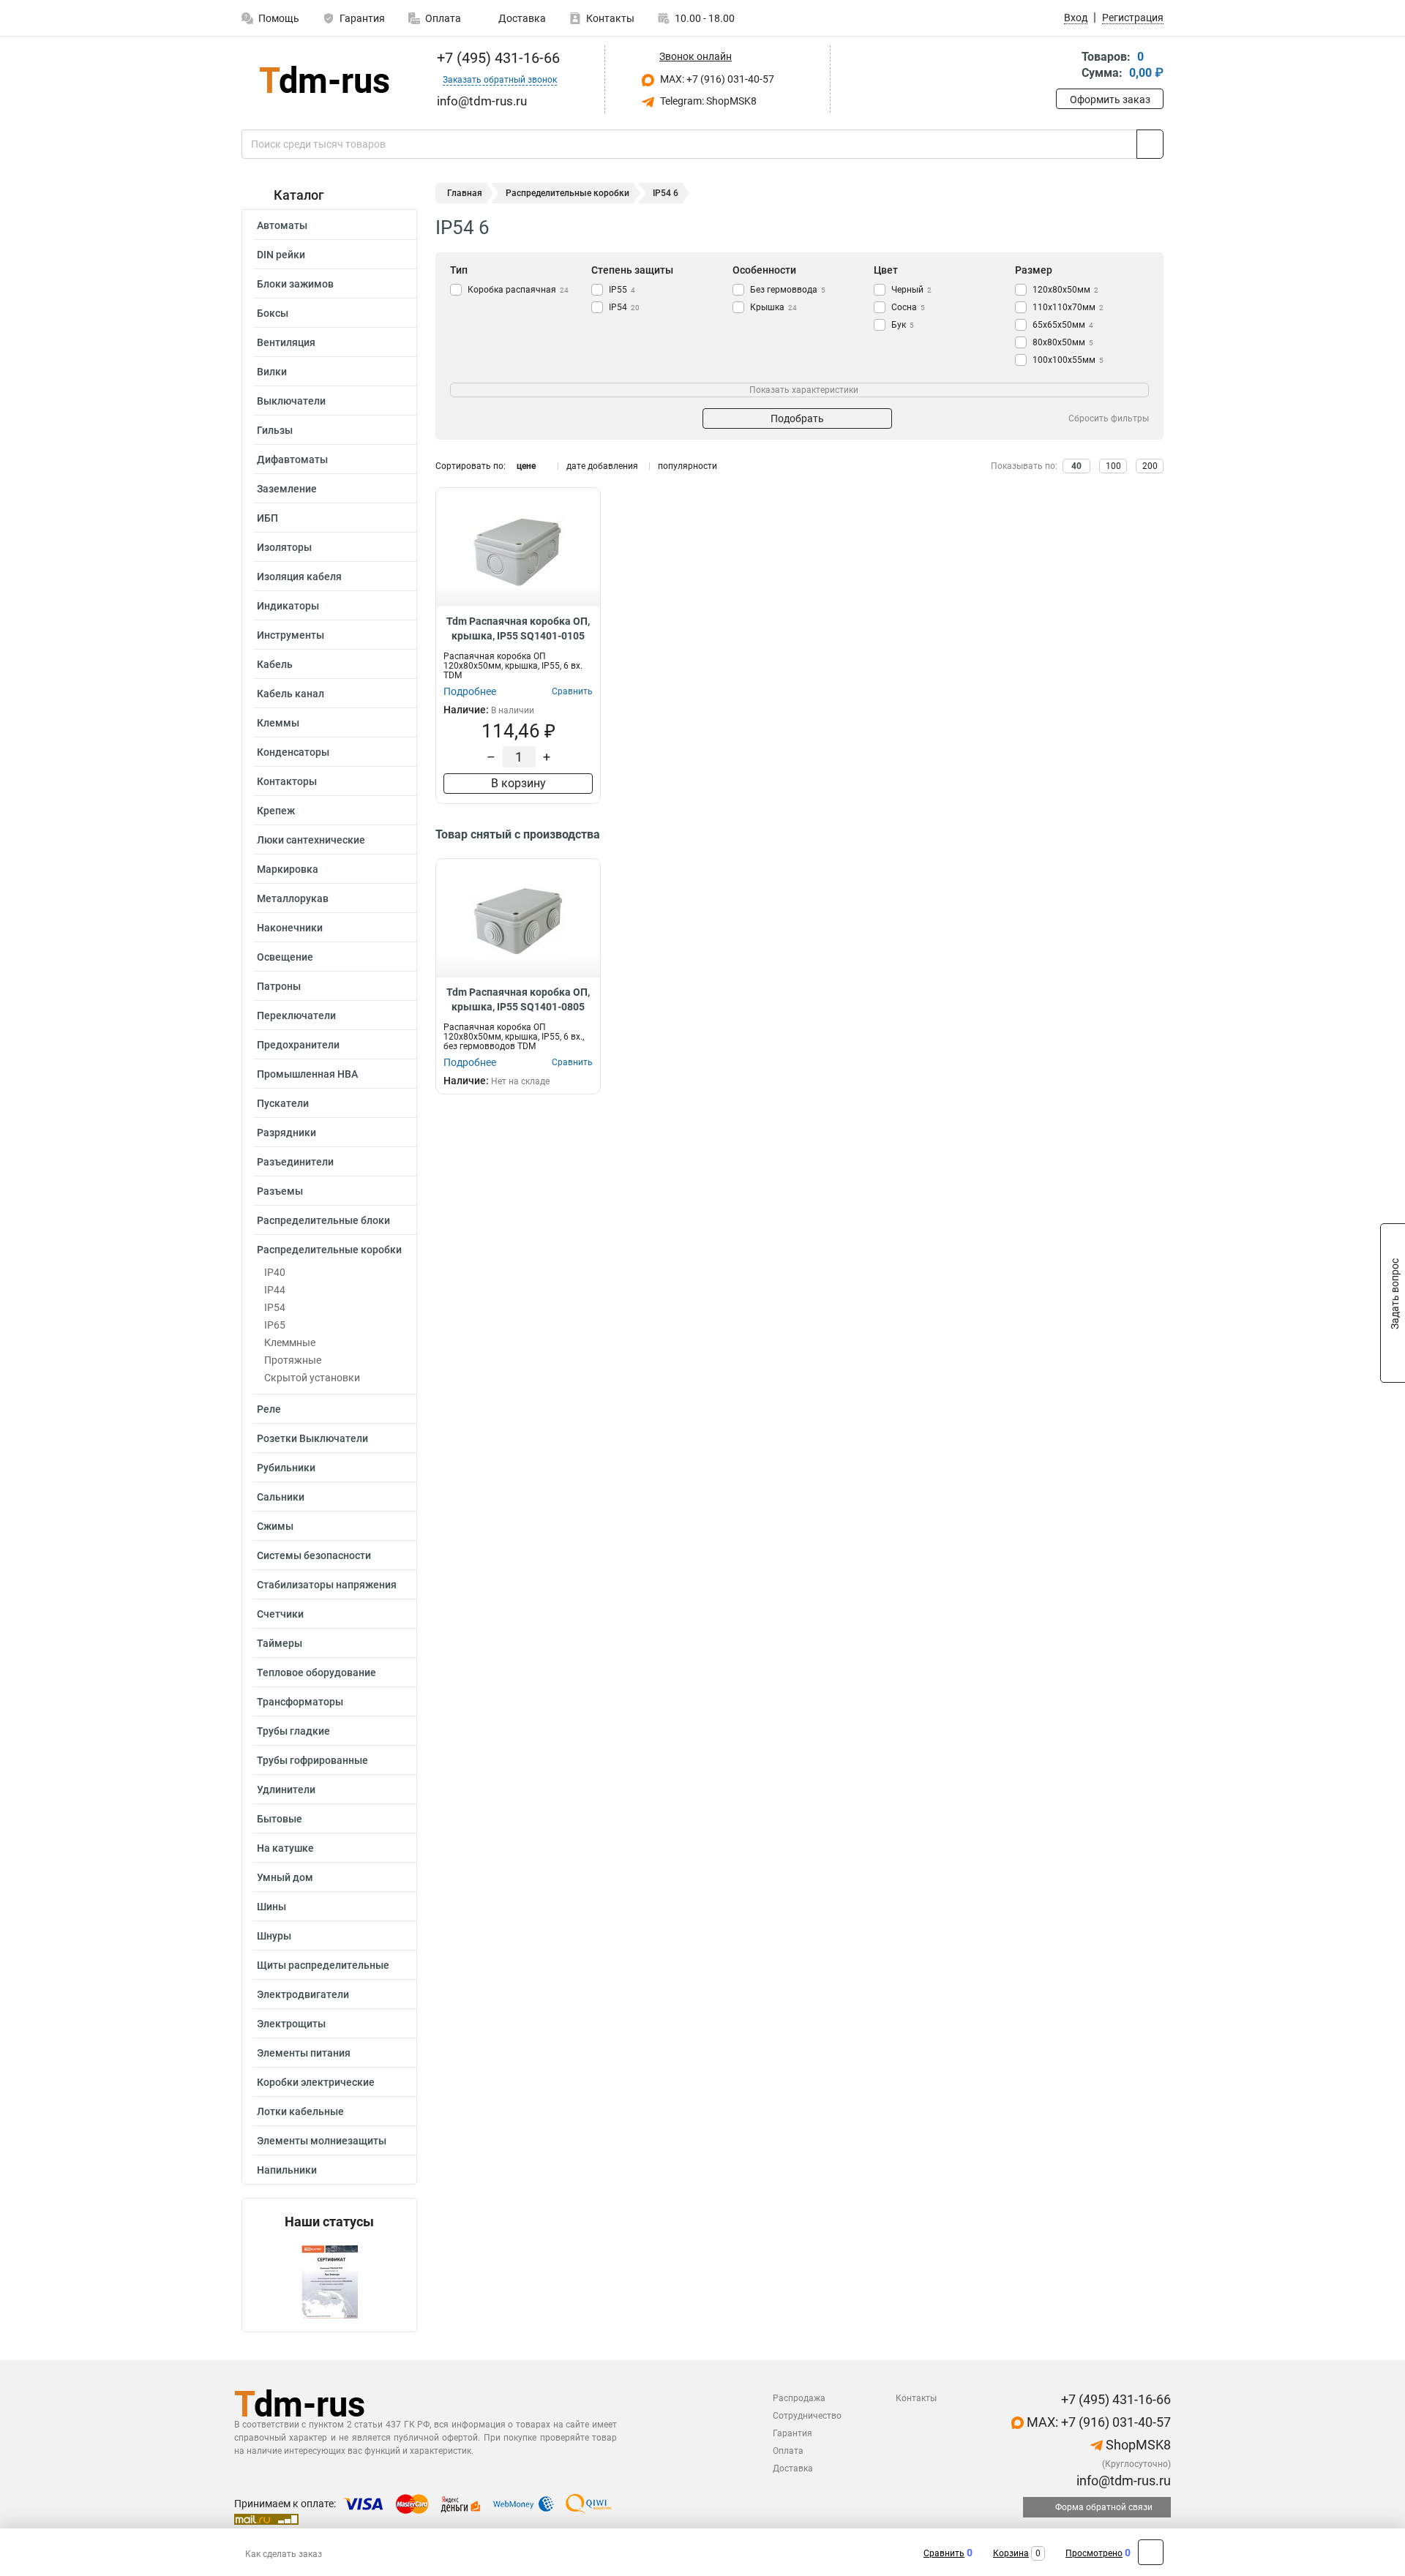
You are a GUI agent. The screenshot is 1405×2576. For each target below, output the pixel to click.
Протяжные (293, 1360)
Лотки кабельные (300, 2111)
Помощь (279, 18)
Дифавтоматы (292, 459)
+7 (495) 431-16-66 (497, 58)
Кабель (275, 664)
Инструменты (291, 635)
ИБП (267, 518)
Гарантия (362, 18)
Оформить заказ (1110, 99)
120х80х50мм (1065, 290)
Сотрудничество (807, 2416)
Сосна (908, 307)
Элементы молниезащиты (322, 2141)
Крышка (773, 307)
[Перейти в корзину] (1066, 66)
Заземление (287, 489)
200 (1150, 466)
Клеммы (278, 723)
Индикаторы (288, 606)
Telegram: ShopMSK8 (707, 101)
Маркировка (288, 869)
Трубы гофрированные (312, 1760)
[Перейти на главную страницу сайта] (324, 79)
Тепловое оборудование (316, 1672)
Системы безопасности (314, 1555)
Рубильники (286, 1468)
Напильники (287, 2170)
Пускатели (283, 1103)
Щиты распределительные (323, 1965)
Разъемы (280, 1191)
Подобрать (797, 418)
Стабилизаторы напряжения (327, 1585)
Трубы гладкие (293, 1731)
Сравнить (944, 2553)
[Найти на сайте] (1150, 144)
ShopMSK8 (1137, 2445)
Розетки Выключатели (312, 1438)
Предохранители (298, 1045)
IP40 (275, 1272)
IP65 (275, 1325)
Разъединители (295, 1162)
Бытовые (280, 1819)
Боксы (273, 313)
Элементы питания (304, 2053)
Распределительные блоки (323, 1220)
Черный (911, 290)
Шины (271, 1907)
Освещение (285, 957)
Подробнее (470, 691)
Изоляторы (284, 547)
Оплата (443, 18)
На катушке (285, 1848)
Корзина (1011, 2553)
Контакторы (287, 781)
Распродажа (799, 2398)
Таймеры (280, 1643)
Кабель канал (291, 694)
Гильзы (275, 430)
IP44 (275, 1290)
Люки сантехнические (311, 840)
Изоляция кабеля (299, 577)
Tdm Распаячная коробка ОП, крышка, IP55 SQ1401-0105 (518, 628)
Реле (269, 1409)
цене (526, 466)
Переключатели (296, 1015)
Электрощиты (291, 2024)
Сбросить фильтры (1109, 418)
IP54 (275, 1307)
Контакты (610, 18)
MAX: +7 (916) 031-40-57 (716, 79)
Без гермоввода (788, 290)
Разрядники (286, 1133)
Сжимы (275, 1526)
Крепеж (276, 811)
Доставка (521, 18)
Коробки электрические (316, 2082)
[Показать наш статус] (329, 2281)
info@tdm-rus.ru (1122, 2481)
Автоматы (282, 225)
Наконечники (290, 928)
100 (1113, 466)
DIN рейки (281, 255)
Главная (465, 193)
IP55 (622, 290)
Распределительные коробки (329, 1250)
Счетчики (280, 1614)
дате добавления (602, 466)
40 (1076, 466)
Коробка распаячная (518, 290)
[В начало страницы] (1151, 2552)
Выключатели (291, 401)
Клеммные (290, 1343)
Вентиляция (286, 342)
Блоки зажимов (295, 284)
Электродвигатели (303, 1994)
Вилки (272, 372)
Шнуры (274, 1936)
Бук (903, 325)
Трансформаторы (300, 1702)
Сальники (281, 1497)
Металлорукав (293, 898)
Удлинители (286, 1790)
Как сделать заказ (284, 2554)
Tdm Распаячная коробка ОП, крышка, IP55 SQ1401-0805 (518, 999)
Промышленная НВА (307, 1074)
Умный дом (285, 1877)
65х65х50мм (1063, 325)
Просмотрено (1094, 2553)
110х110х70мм (1068, 307)
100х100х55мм (1068, 360)
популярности (687, 466)
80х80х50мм (1063, 342)
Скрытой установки (312, 1378)
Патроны (279, 986)
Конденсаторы (293, 752)
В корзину (518, 783)
